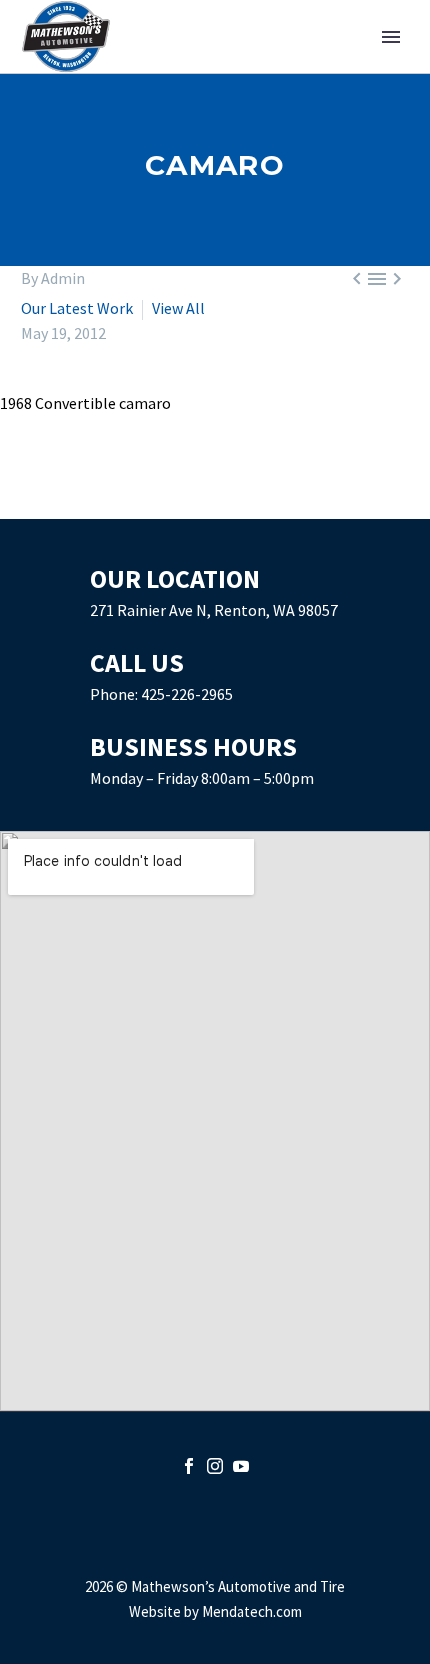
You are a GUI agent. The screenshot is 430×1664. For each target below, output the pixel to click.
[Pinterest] (92, 502)
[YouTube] (241, 1466)
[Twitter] (63, 502)
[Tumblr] (121, 502)
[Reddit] (179, 502)
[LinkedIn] (150, 502)
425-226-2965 (187, 694)
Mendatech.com (252, 1611)
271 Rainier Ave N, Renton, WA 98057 (214, 610)
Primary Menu (391, 37)
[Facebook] (34, 502)
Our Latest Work (78, 308)
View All (178, 308)
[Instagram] (215, 1466)
